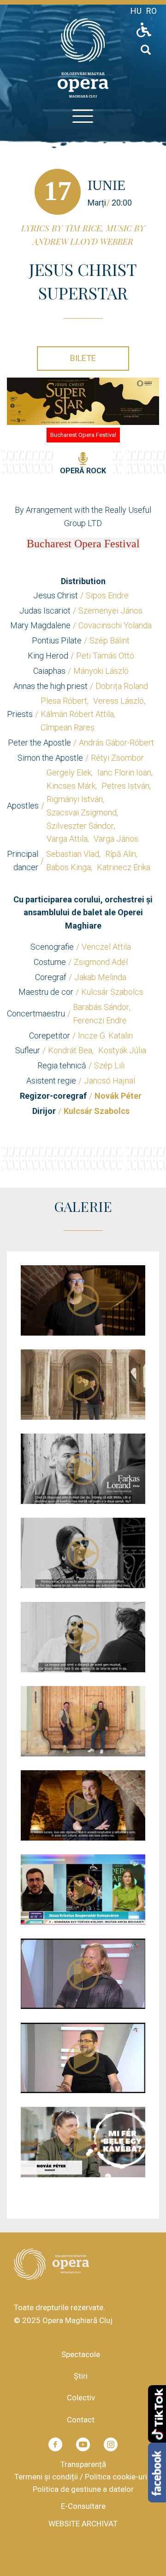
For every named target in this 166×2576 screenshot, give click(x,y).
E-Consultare (83, 2506)
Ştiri (81, 2376)
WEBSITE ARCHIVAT (83, 2524)
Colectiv (81, 2398)
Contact (81, 2420)
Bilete (83, 358)
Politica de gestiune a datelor (83, 2489)
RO (151, 11)
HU (136, 11)
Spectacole (81, 2354)
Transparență (83, 2464)
